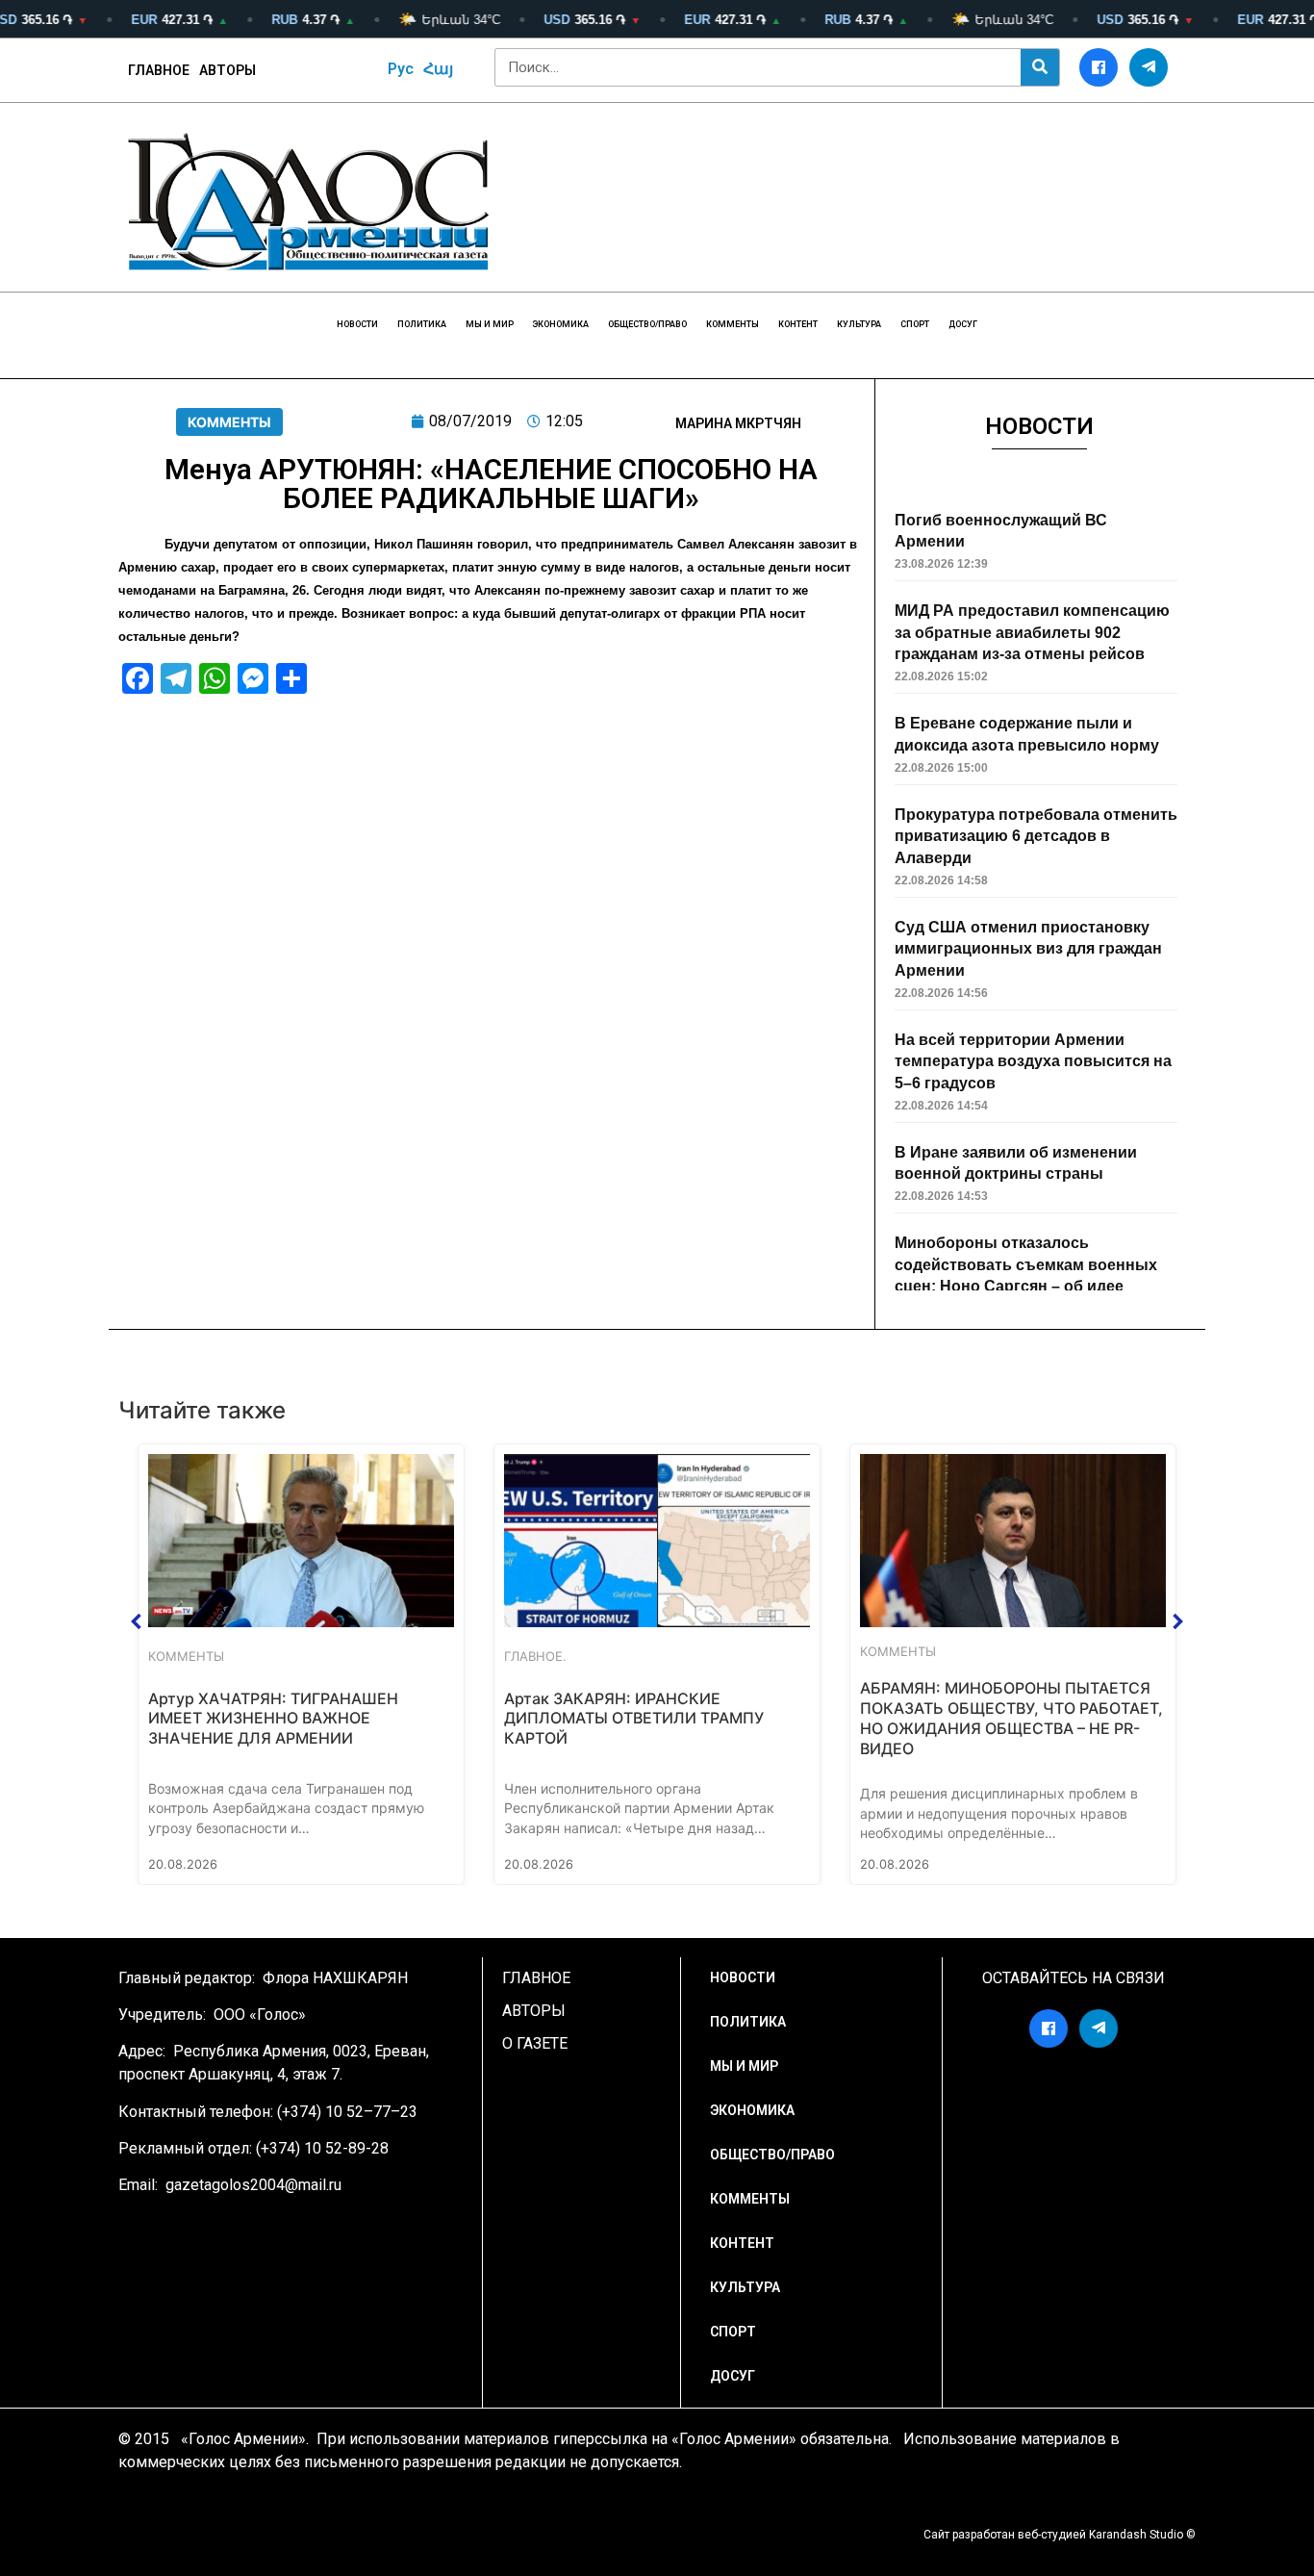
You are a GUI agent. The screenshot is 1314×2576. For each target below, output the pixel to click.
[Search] (1040, 67)
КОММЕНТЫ (229, 422)
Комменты (733, 324)
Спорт (915, 324)
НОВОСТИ (357, 324)
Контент (798, 324)
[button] (137, 1621)
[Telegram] (1149, 67)
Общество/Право (647, 324)
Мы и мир (490, 324)
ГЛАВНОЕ (159, 70)
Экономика (561, 324)
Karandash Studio (1136, 2535)
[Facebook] (1099, 67)
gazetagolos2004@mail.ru (253, 2185)
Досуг (963, 324)
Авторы (227, 70)
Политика (422, 324)
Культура (859, 324)
